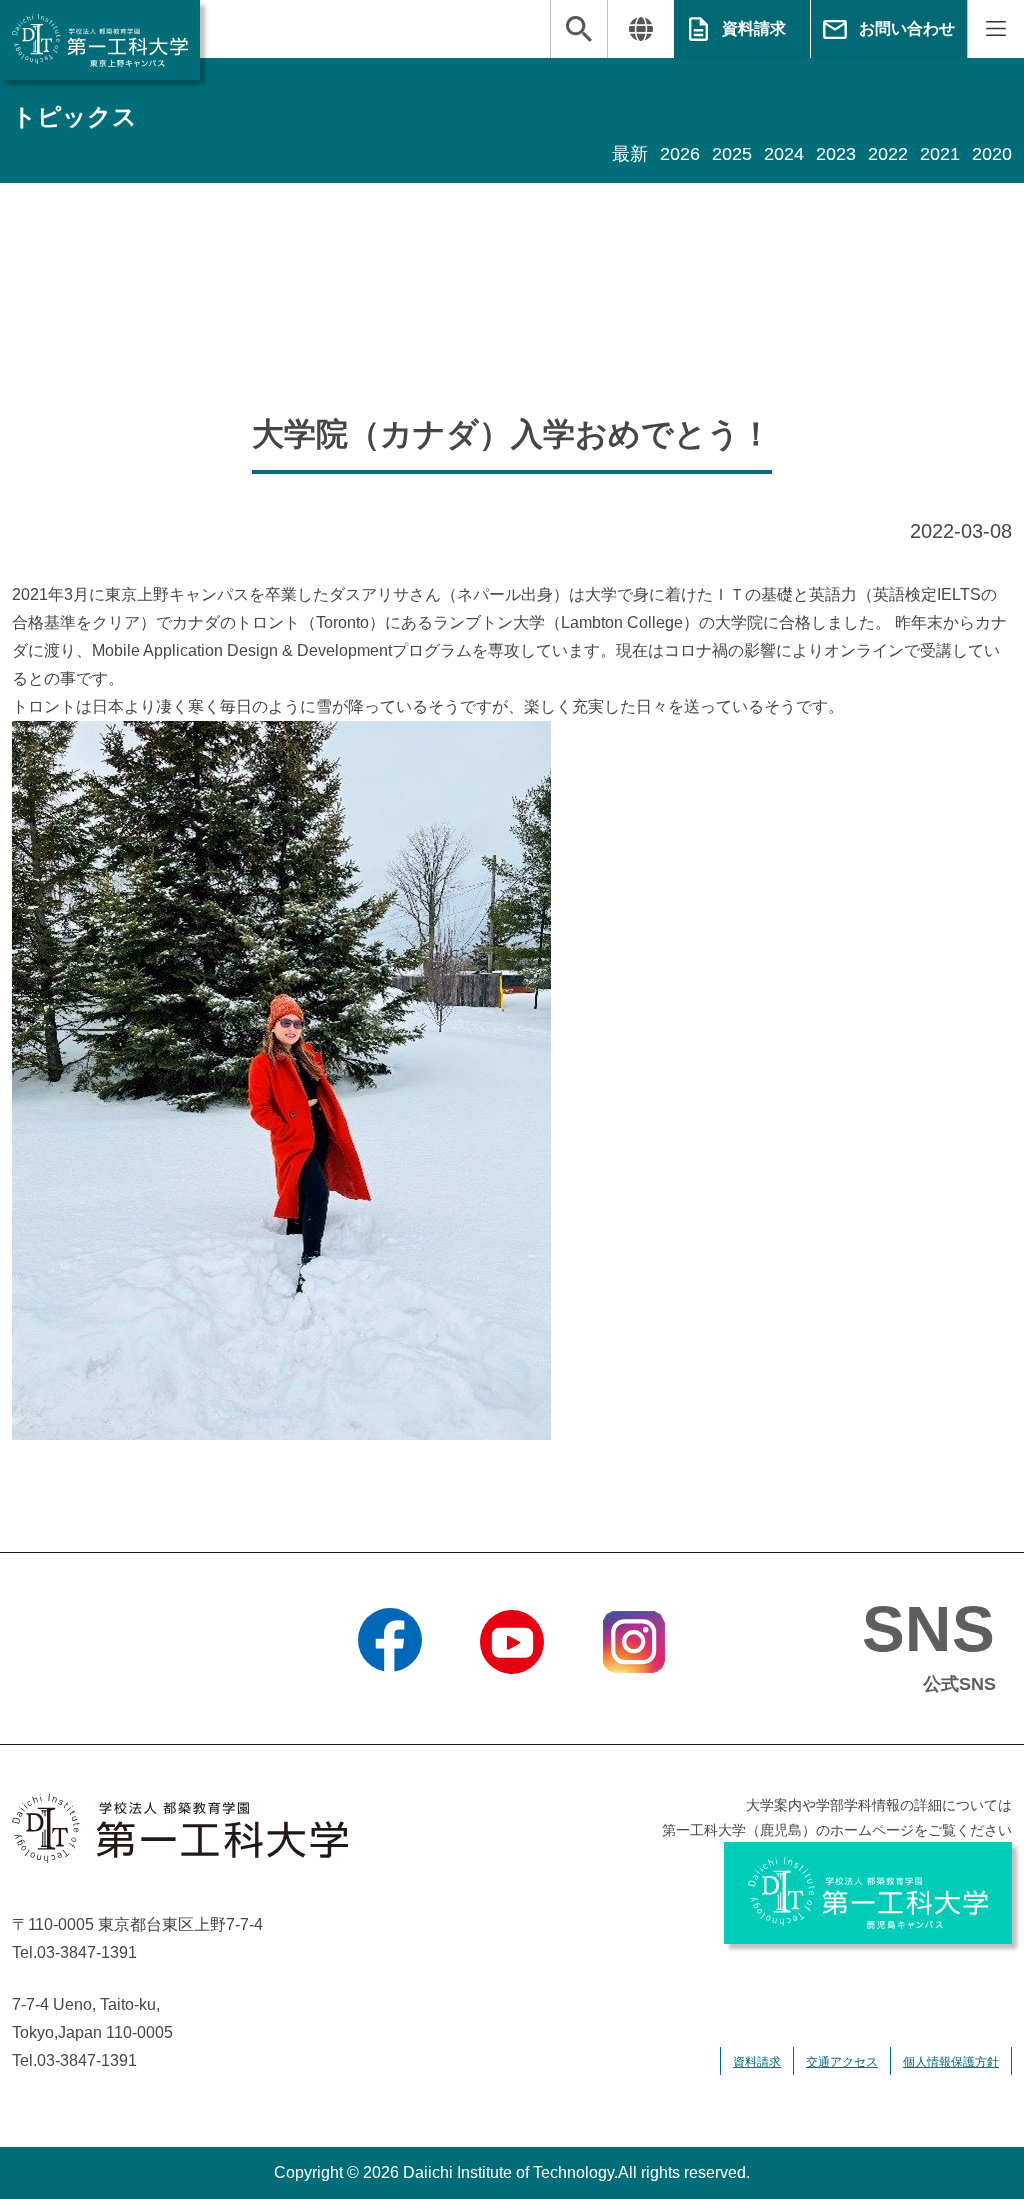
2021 (940, 154)
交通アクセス (842, 2062)
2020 (992, 154)
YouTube (512, 1699)
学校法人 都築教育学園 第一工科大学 (100, 40)
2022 (888, 154)
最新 (630, 154)
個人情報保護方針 (951, 2062)
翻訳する (640, 29)
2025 (732, 154)
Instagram (634, 1699)
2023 (836, 154)
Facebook (390, 1699)
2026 (680, 154)
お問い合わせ (907, 28)
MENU (995, 29)
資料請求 (754, 28)
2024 (784, 154)
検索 (579, 29)
